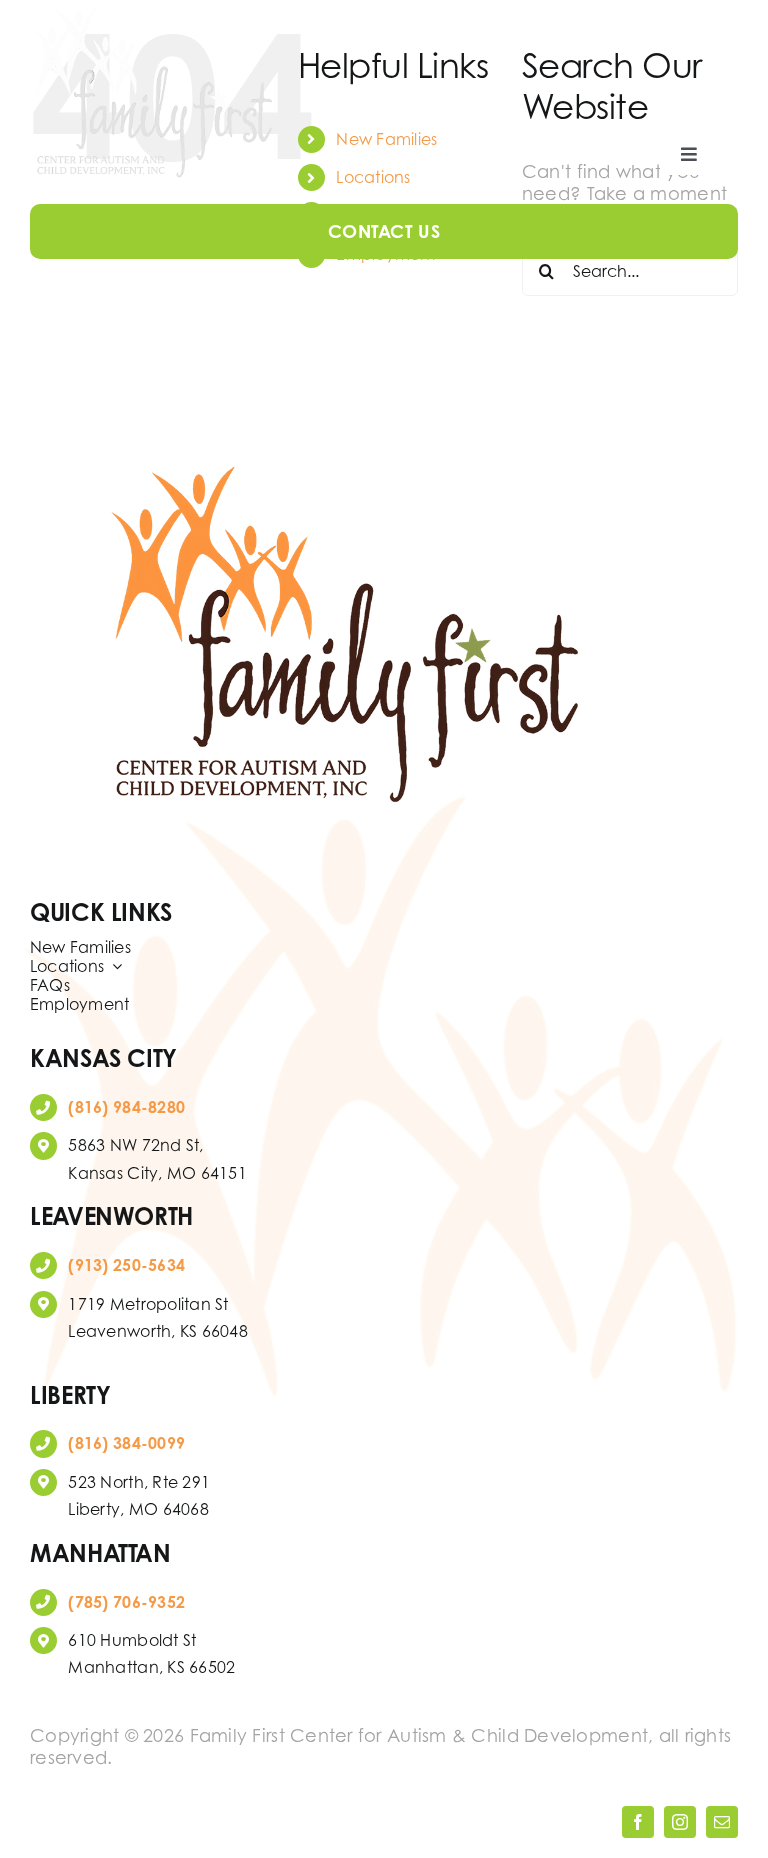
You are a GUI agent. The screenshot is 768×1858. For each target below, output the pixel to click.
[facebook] (638, 1822)
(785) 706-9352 (126, 1602)
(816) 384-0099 (126, 1443)
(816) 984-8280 (126, 1107)
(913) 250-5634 (126, 1265)
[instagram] (680, 1822)
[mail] (722, 1822)
